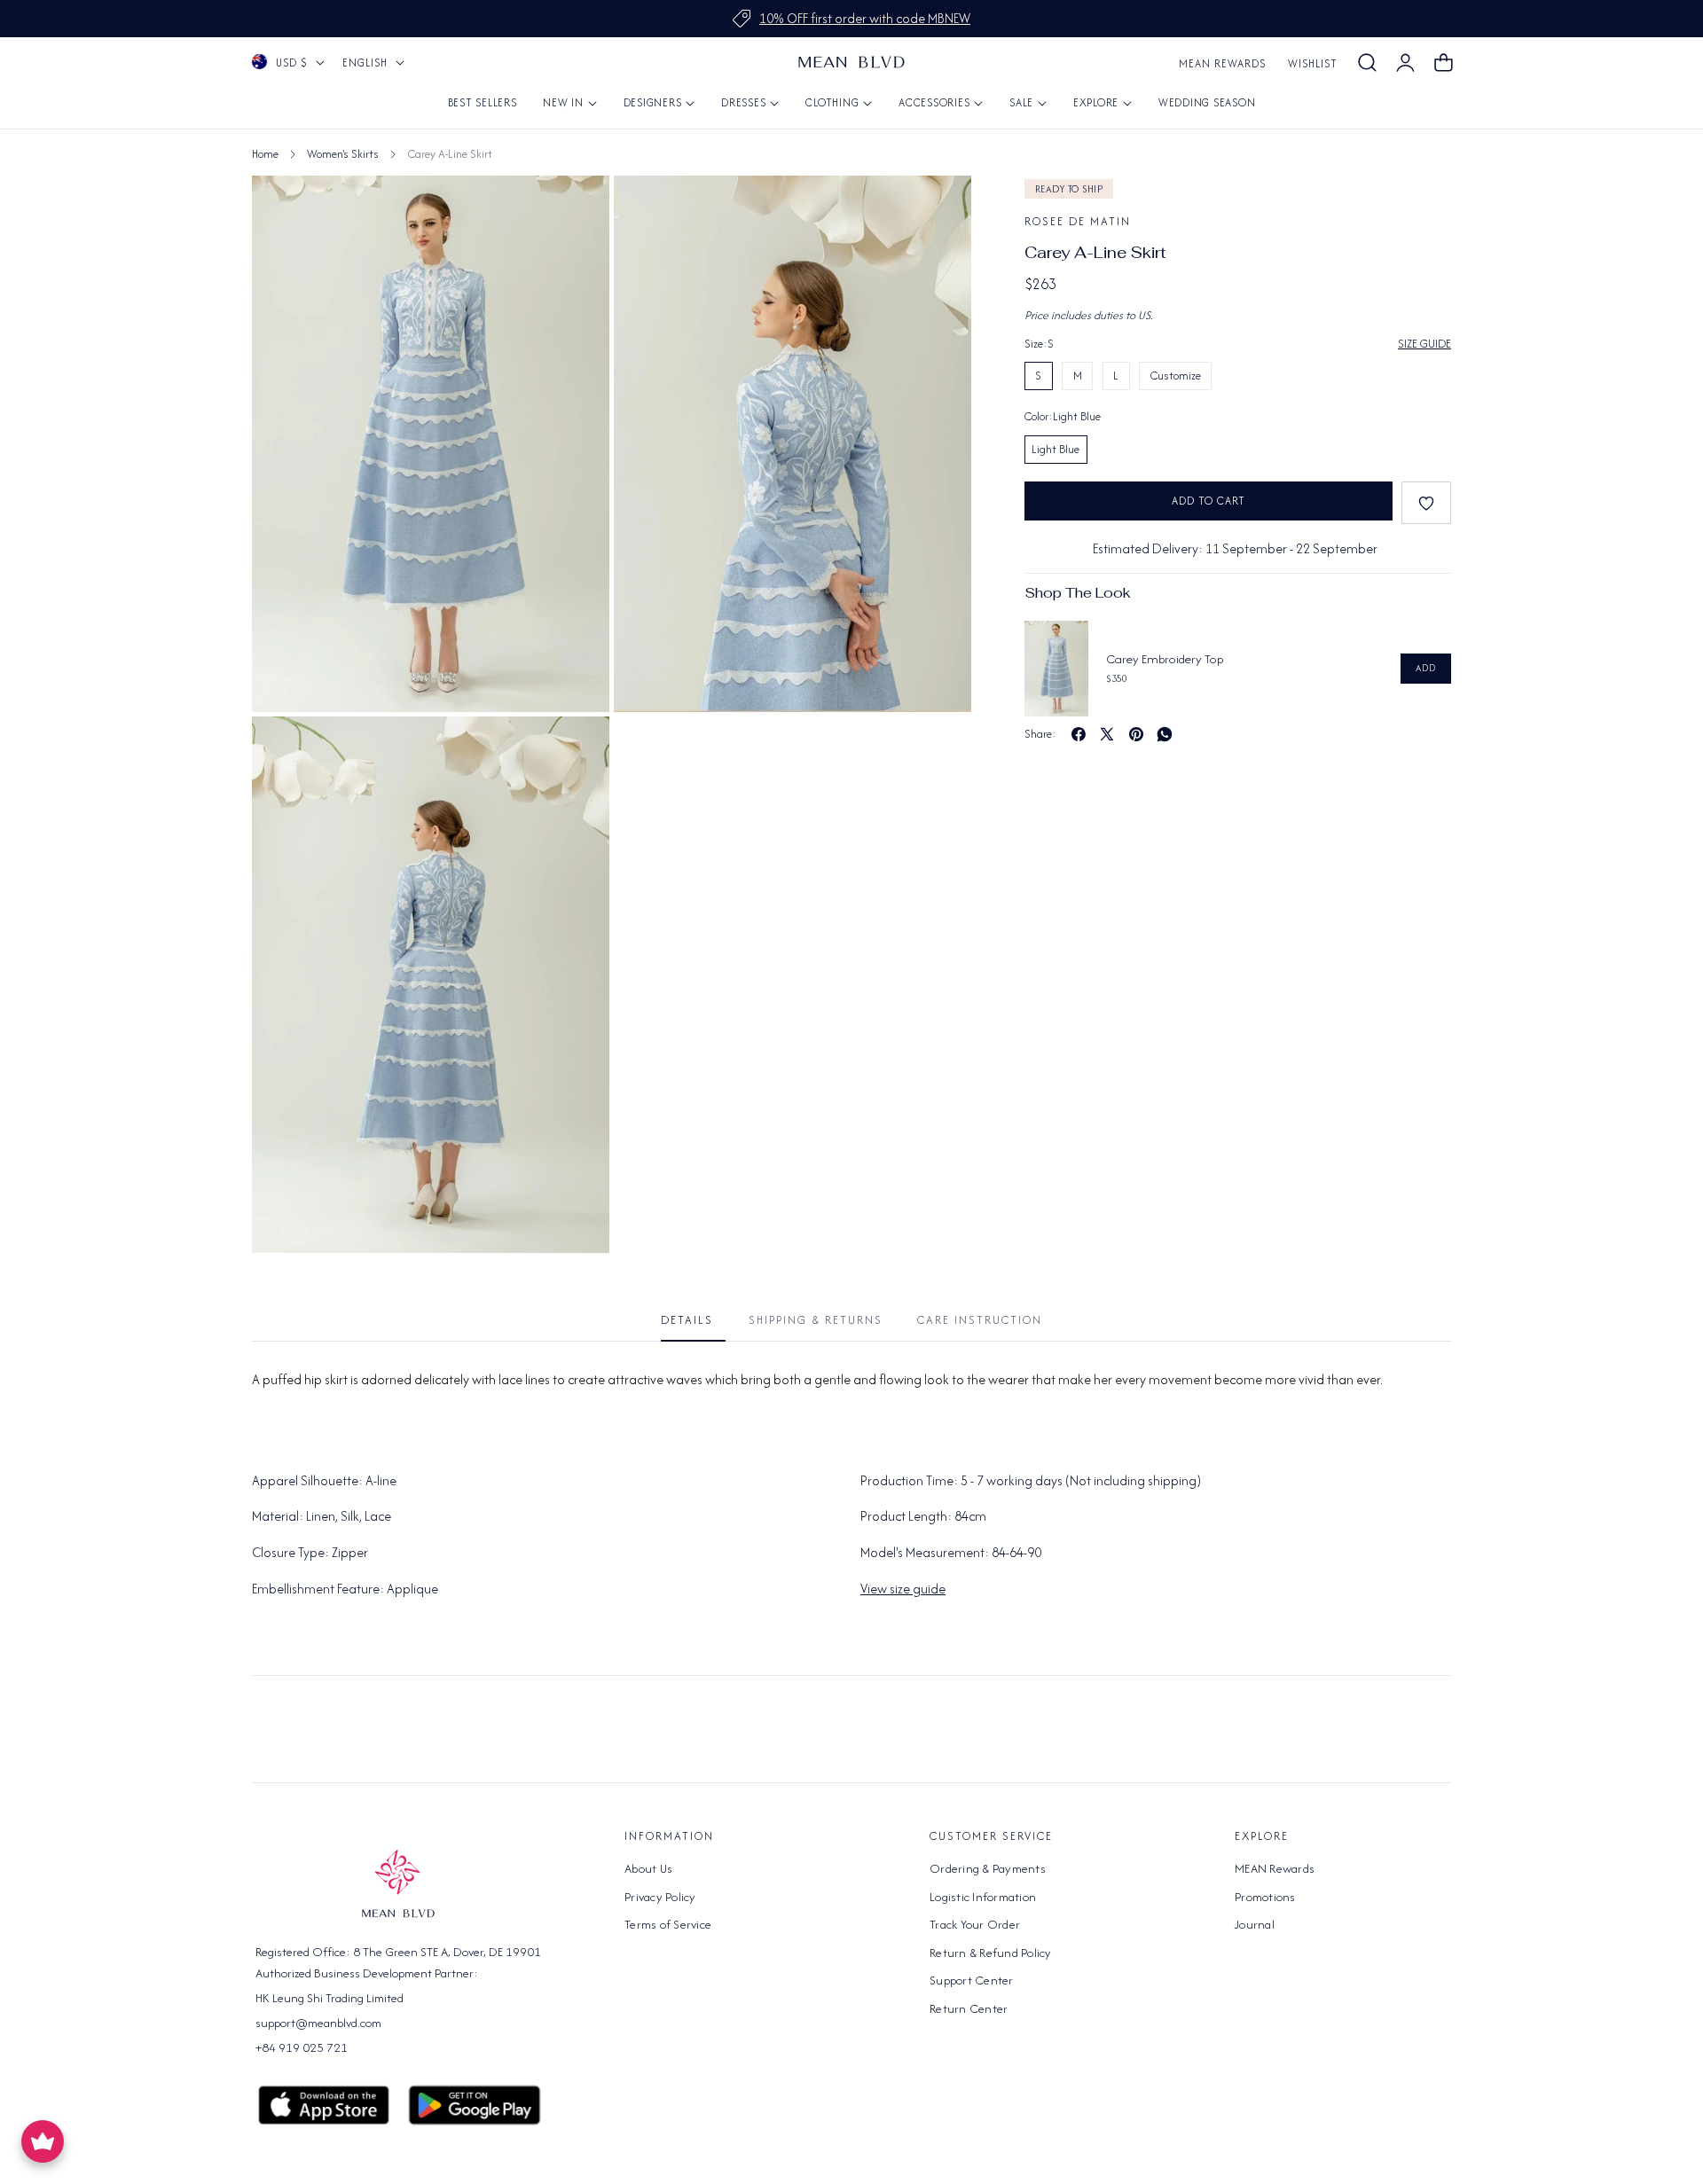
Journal (1255, 1924)
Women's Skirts (343, 154)
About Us (648, 1868)
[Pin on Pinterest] (1136, 734)
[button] (1367, 63)
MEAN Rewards (1222, 63)
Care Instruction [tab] (980, 1320)
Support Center (972, 1980)
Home (265, 154)
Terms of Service (668, 1924)
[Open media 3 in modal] (576, 750)
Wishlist (1313, 63)
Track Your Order (975, 1924)
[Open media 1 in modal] (576, 209)
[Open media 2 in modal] (938, 209)
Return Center (969, 2008)
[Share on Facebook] (1079, 734)
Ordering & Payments (988, 1868)
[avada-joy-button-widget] (43, 2141)
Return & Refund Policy (991, 1952)
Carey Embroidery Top (1165, 659)
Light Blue (1056, 449)
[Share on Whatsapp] (1165, 734)
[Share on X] (1107, 734)
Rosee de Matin (1078, 221)
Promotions (1265, 1896)
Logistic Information (983, 1896)
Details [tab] (687, 1320)
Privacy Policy (660, 1896)
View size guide (903, 1589)
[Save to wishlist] (1426, 503)
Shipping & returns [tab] (816, 1320)
